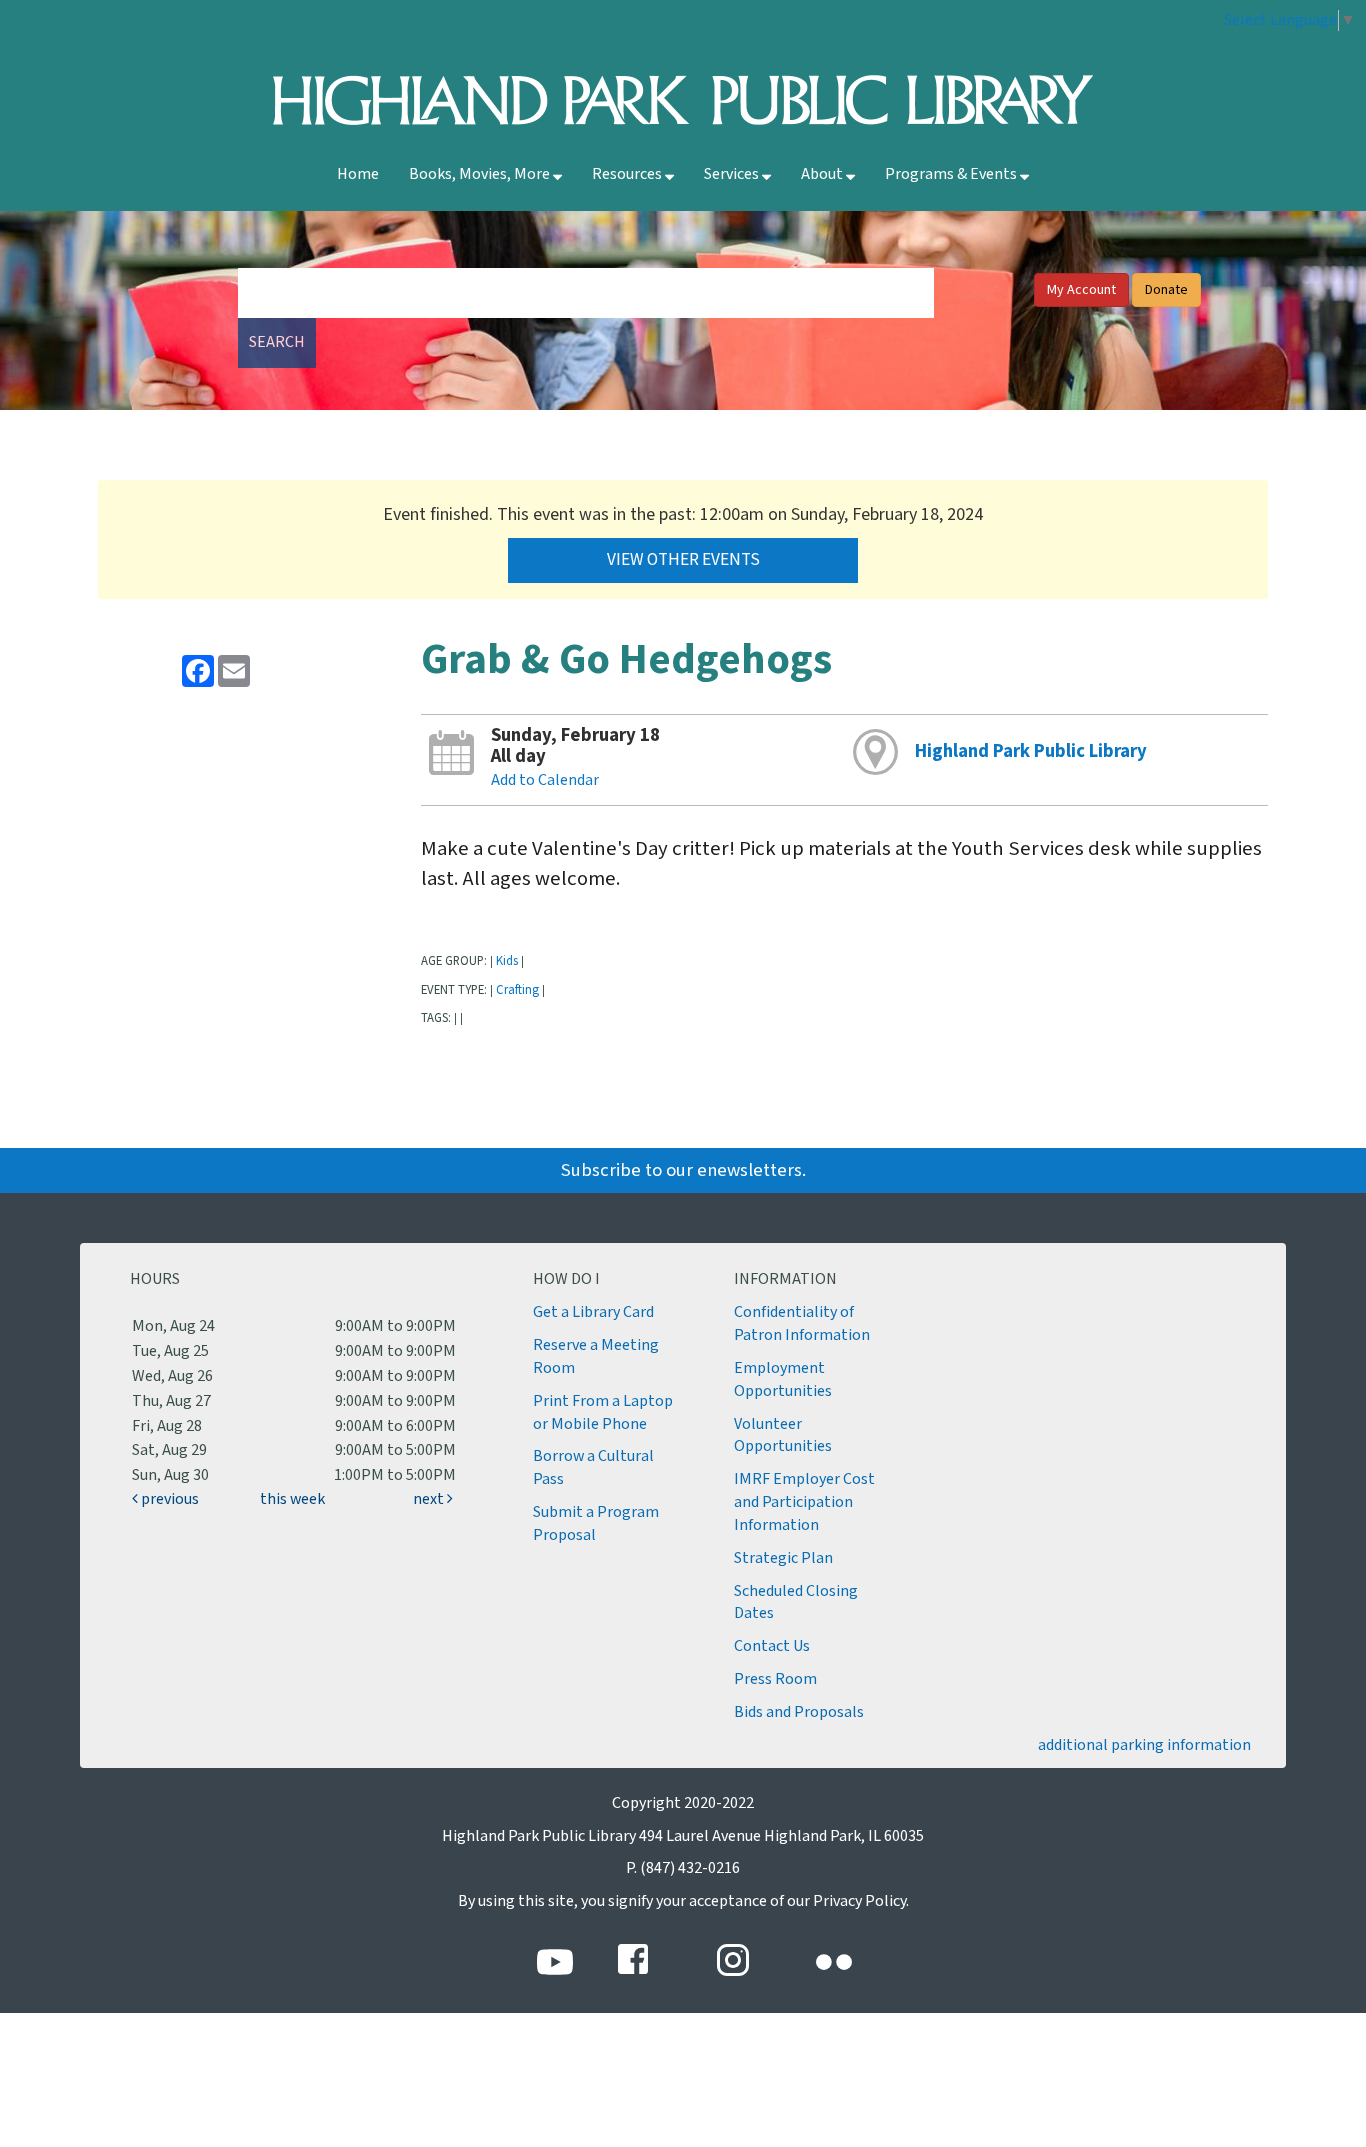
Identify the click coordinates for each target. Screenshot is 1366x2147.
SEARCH (277, 342)
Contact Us (772, 1646)
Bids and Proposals (799, 1712)
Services (733, 174)
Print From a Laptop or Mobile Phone (603, 1413)
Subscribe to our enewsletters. (683, 1170)
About (823, 174)
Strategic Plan (783, 1558)
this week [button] (292, 1499)
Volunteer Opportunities (783, 1436)
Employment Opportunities (783, 1380)
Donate (1166, 290)
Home (358, 174)
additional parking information (1144, 1745)
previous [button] (168, 1499)
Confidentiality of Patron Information (802, 1324)
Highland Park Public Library (1031, 751)
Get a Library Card (593, 1312)
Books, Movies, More (481, 174)
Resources (628, 174)
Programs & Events (952, 174)
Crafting (517, 990)
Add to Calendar (545, 780)
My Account (1081, 290)
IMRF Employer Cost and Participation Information (804, 1502)
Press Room (775, 1679)
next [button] (430, 1499)
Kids (507, 961)
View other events (683, 560)
